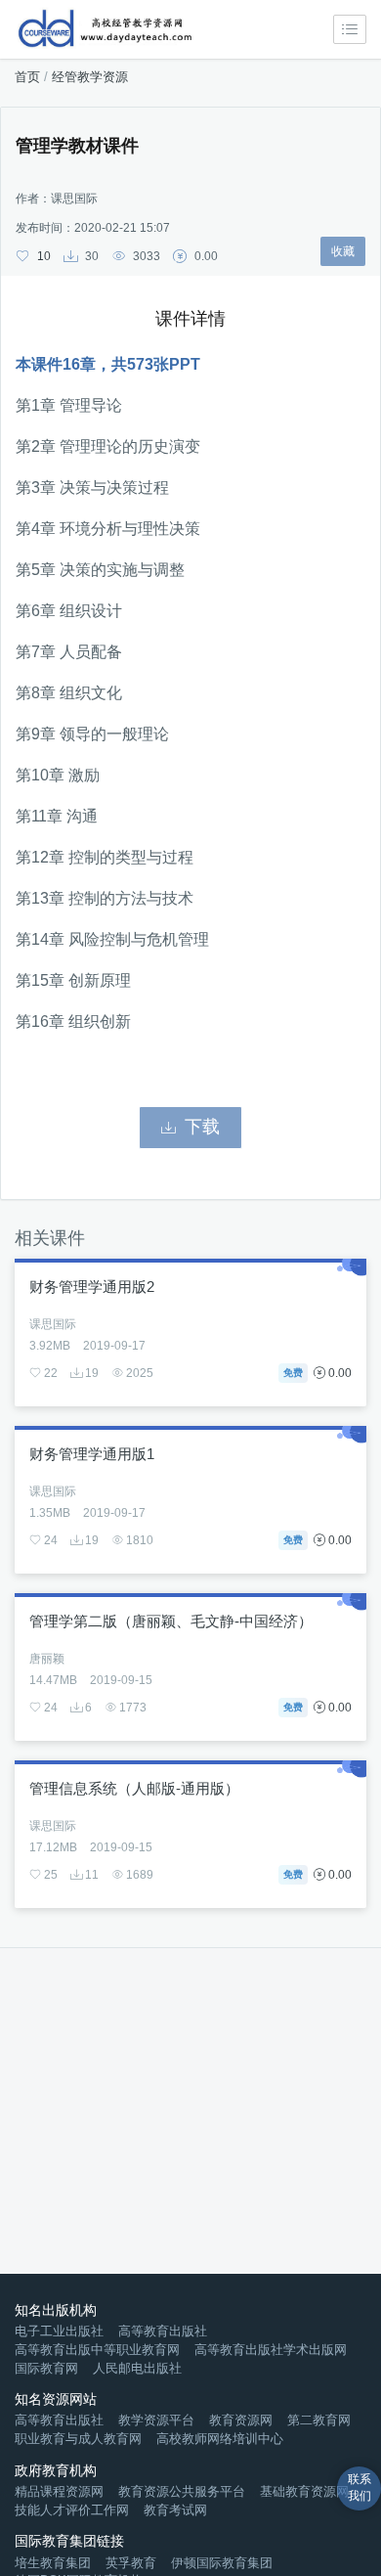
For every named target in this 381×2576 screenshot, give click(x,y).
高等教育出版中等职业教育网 (97, 2350)
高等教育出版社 (163, 2331)
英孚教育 (131, 2563)
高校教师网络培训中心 (220, 2439)
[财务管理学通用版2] (190, 1394)
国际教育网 (46, 2368)
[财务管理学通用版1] (190, 1561)
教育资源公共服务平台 (182, 2491)
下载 (202, 1127)
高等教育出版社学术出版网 (271, 2350)
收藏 (343, 251)
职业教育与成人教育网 (78, 2439)
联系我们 (360, 2487)
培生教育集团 (53, 2563)
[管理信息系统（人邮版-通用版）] (190, 1896)
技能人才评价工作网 (72, 2510)
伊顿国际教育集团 (222, 2563)
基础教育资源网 (304, 2491)
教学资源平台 (156, 2420)
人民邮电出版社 (137, 2368)
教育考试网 (175, 2510)
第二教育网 (319, 2420)
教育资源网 (241, 2420)
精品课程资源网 (59, 2491)
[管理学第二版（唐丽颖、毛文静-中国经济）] (190, 1729)
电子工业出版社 (59, 2331)
